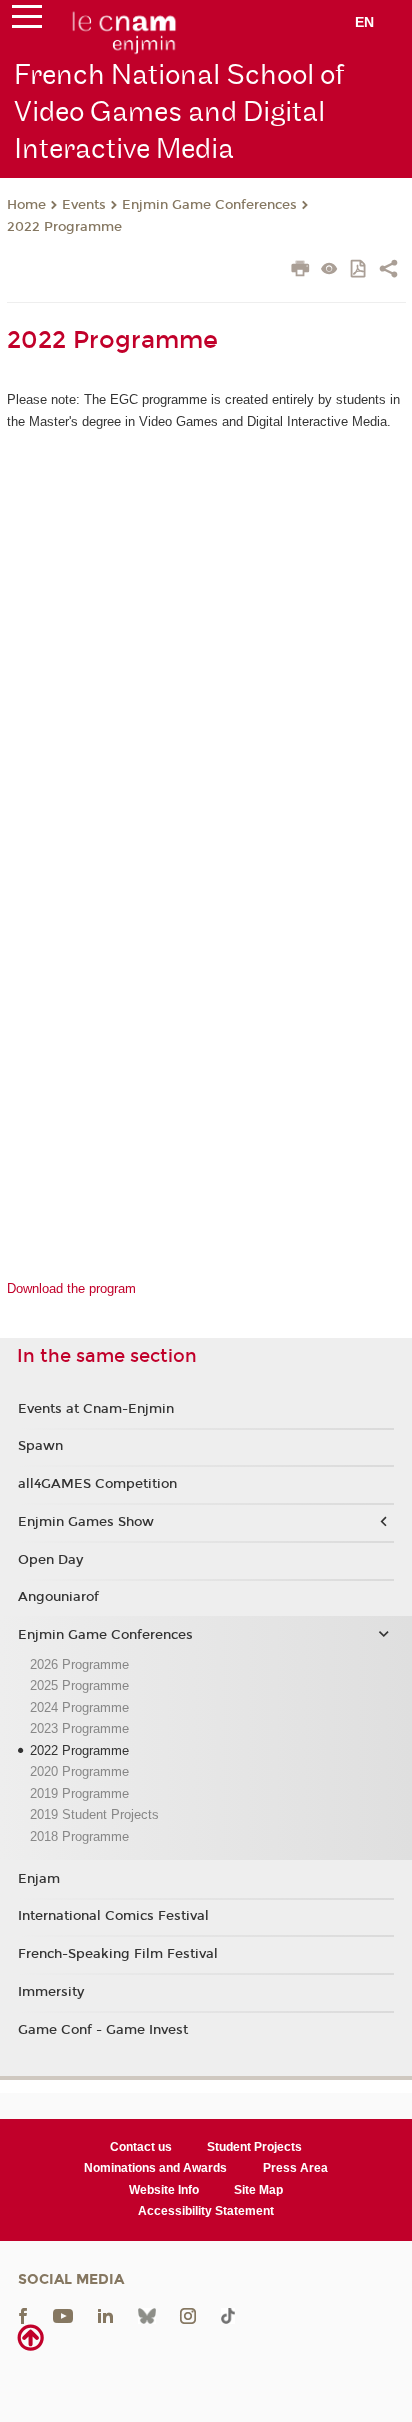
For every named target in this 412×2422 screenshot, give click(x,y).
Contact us (141, 2147)
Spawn (40, 1446)
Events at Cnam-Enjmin (96, 1409)
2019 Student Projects (94, 1814)
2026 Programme (79, 1664)
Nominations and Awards (155, 2168)
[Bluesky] (147, 2314)
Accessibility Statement (206, 2211)
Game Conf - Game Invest (103, 2030)
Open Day (50, 1560)
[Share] (388, 271)
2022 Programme (64, 227)
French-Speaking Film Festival (118, 1954)
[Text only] (329, 270)
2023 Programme (79, 1728)
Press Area (295, 2168)
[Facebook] (23, 2314)
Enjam (39, 1879)
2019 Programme (79, 1793)
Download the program (71, 1288)
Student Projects (254, 2147)
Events (84, 205)
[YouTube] (63, 2314)
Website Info (164, 2190)
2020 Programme (79, 1771)
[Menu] (27, 21)
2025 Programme (79, 1685)
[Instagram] (188, 2314)
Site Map (258, 2190)
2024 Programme (79, 1707)
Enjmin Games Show (86, 1522)
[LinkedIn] (105, 2314)
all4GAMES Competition (97, 1484)
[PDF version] (359, 270)
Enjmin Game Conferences (209, 205)
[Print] (300, 271)
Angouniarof (58, 1597)
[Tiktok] (228, 2314)
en (364, 22)
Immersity (51, 1992)
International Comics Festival (113, 1916)
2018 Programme (79, 1836)
